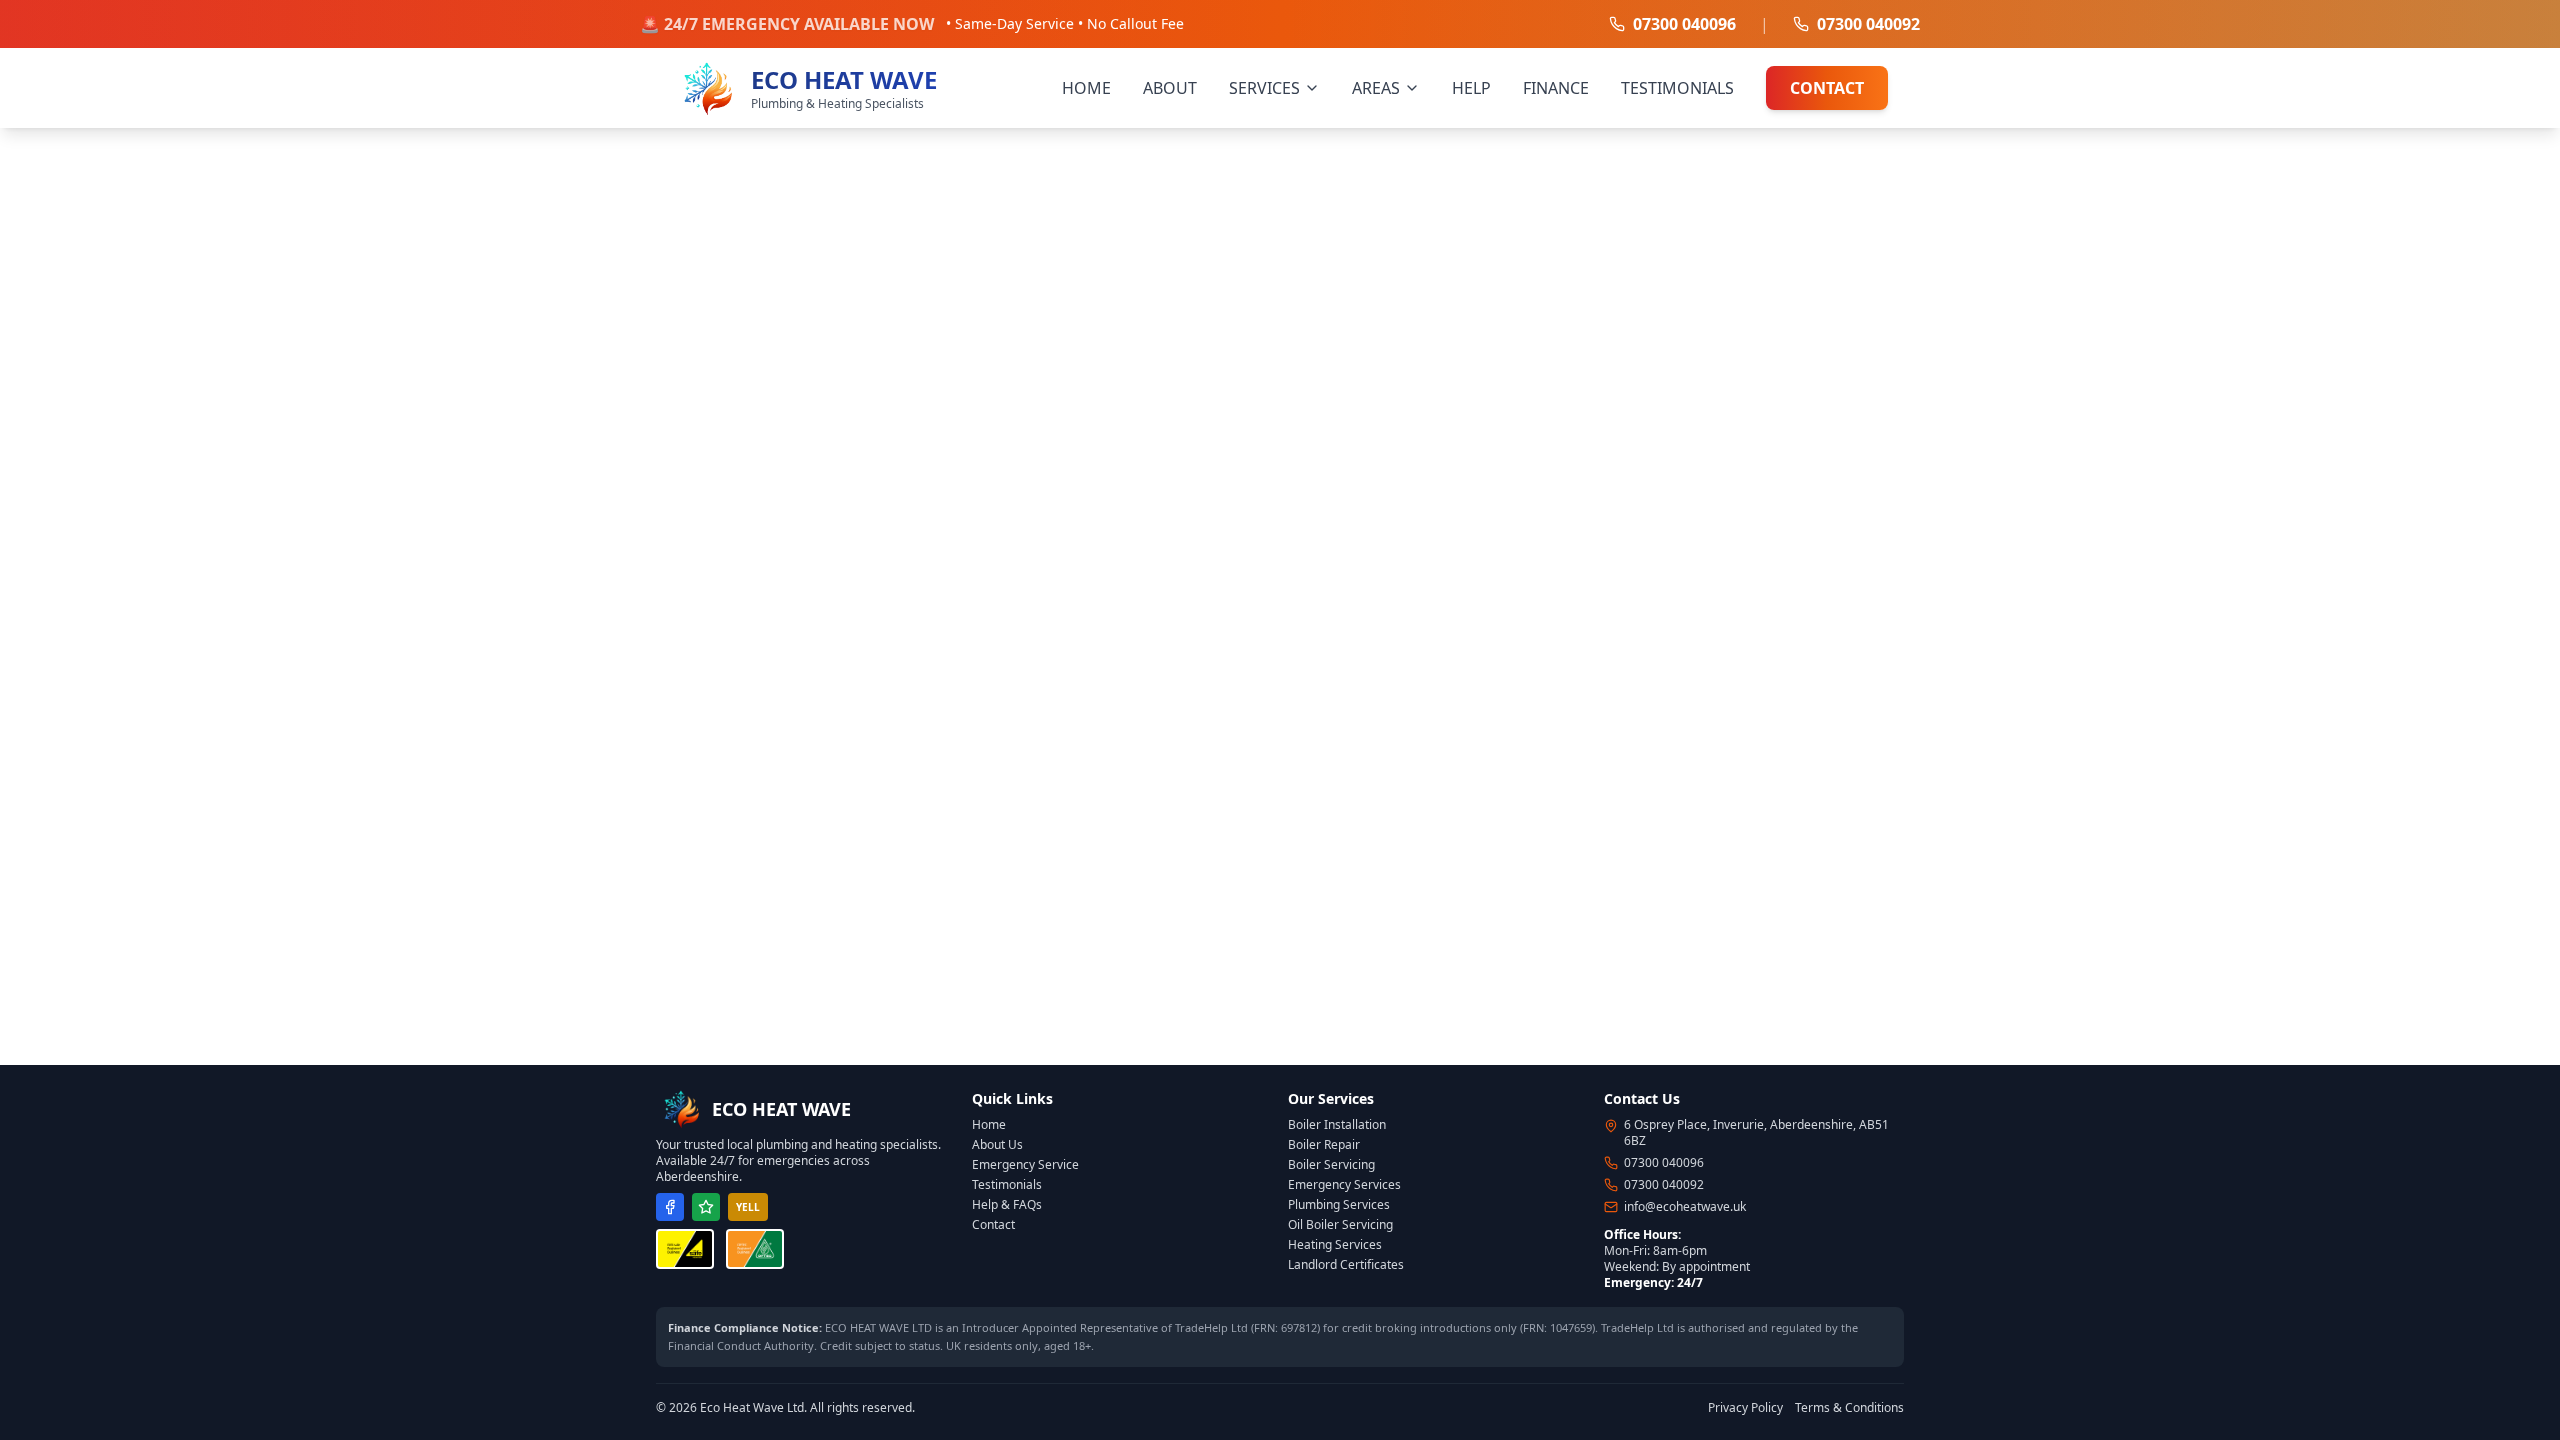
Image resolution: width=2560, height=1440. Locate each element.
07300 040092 (1868, 24)
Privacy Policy (1745, 1408)
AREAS (1376, 88)
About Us (997, 1144)
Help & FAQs (1007, 1204)
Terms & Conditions (1849, 1408)
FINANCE (1556, 88)
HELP (1471, 88)
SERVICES (1264, 88)
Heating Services (1335, 1244)
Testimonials (1007, 1184)
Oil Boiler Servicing (1340, 1224)
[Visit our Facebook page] (670, 1207)
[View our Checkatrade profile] (706, 1207)
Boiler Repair (1324, 1144)
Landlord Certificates (1346, 1264)
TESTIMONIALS (1677, 88)
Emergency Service (1025, 1164)
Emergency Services (1344, 1184)
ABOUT (1170, 88)
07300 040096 (1684, 24)
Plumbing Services (1339, 1204)
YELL (748, 1207)
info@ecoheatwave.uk (1685, 1207)
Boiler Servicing (1331, 1164)
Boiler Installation (1337, 1124)
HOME (1086, 88)
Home (989, 1124)
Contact (993, 1224)
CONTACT (1827, 88)
